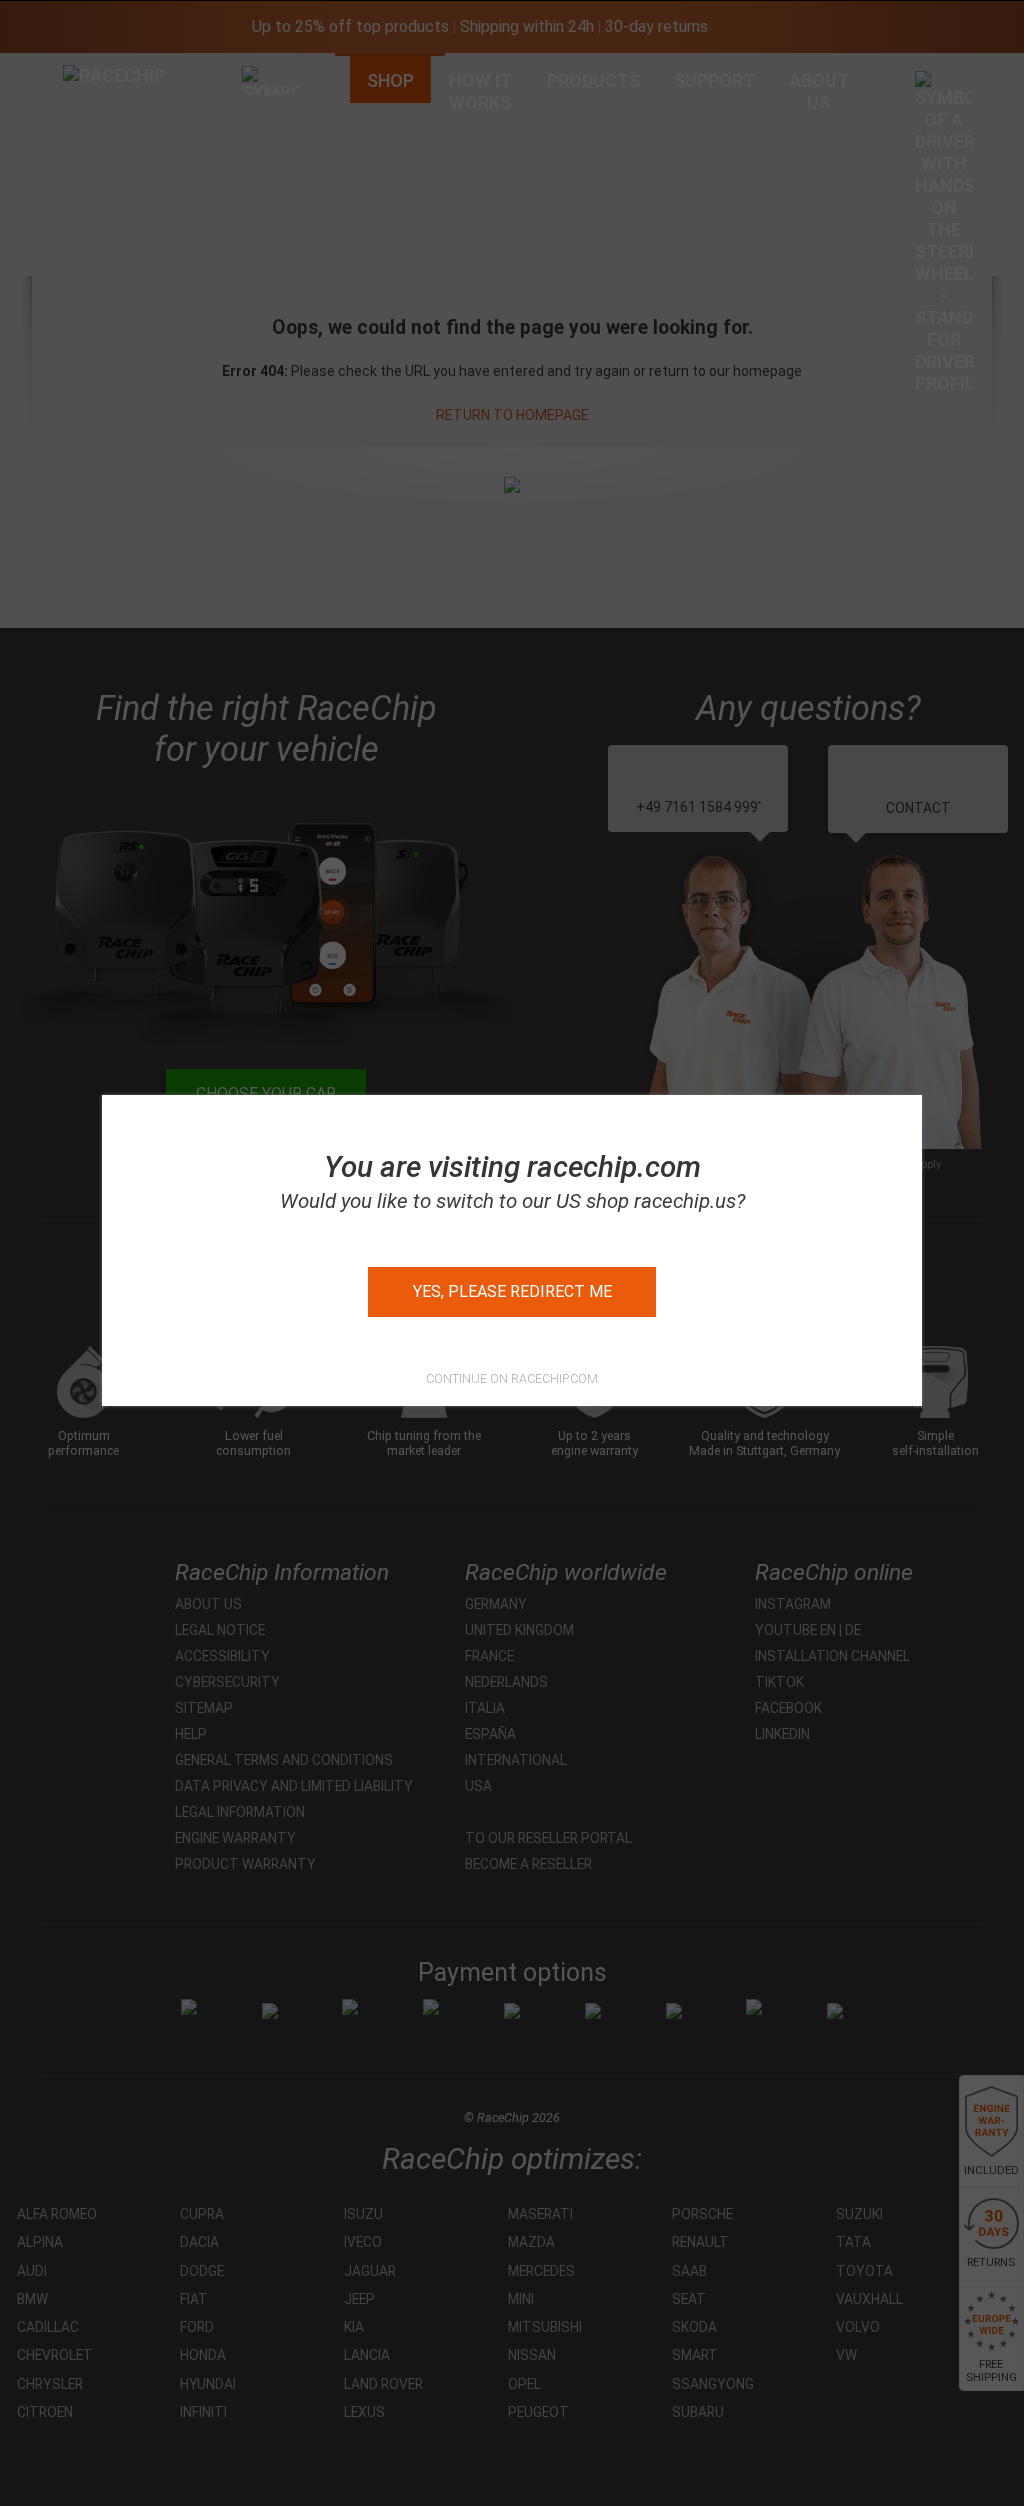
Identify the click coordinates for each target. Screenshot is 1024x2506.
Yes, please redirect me (512, 1291)
